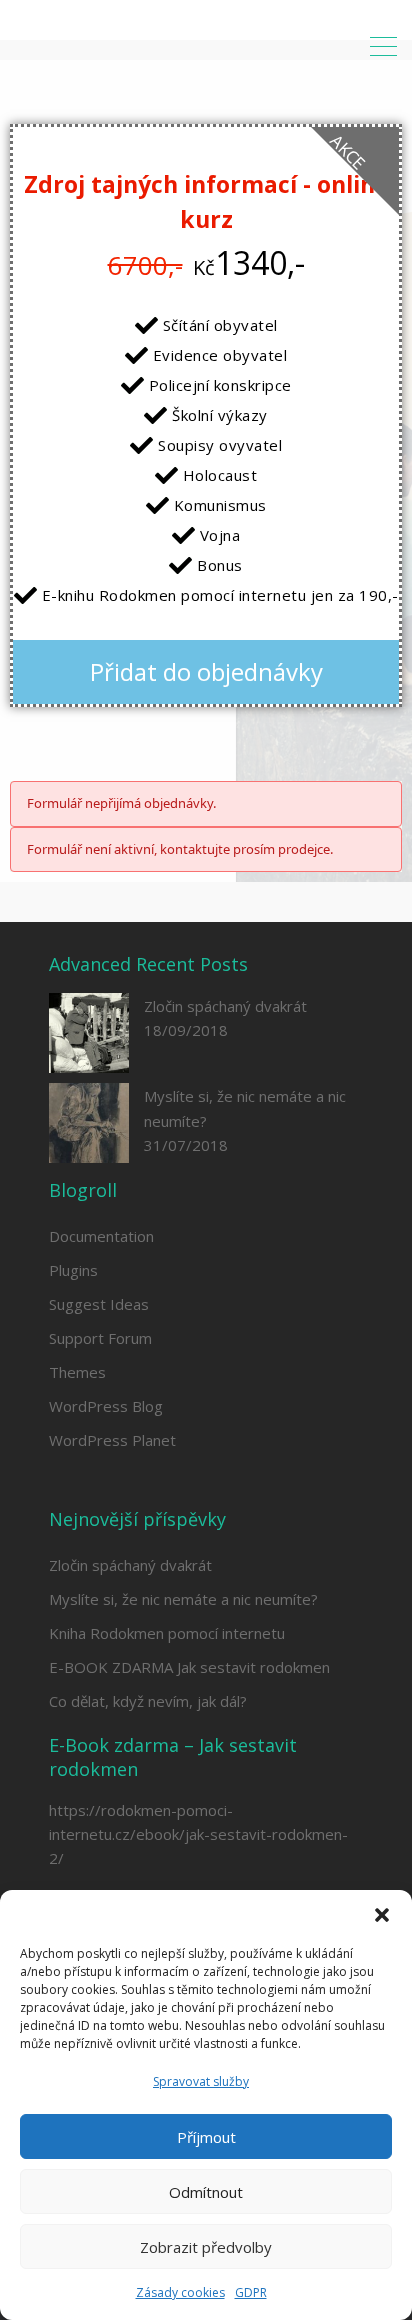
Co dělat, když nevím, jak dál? (148, 1701)
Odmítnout (206, 2192)
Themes (77, 1372)
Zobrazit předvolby (206, 2247)
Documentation (101, 1236)
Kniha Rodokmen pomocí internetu (167, 1633)
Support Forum (100, 1338)
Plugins (73, 1270)
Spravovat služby (201, 2081)
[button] (382, 1915)
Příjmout (206, 2137)
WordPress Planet (112, 1440)
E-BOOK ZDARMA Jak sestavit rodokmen (189, 1667)
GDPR (251, 2292)
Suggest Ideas (99, 1304)
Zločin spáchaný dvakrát (225, 1006)
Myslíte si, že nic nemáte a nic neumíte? (183, 1599)
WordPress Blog (106, 1406)
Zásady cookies (180, 2292)
